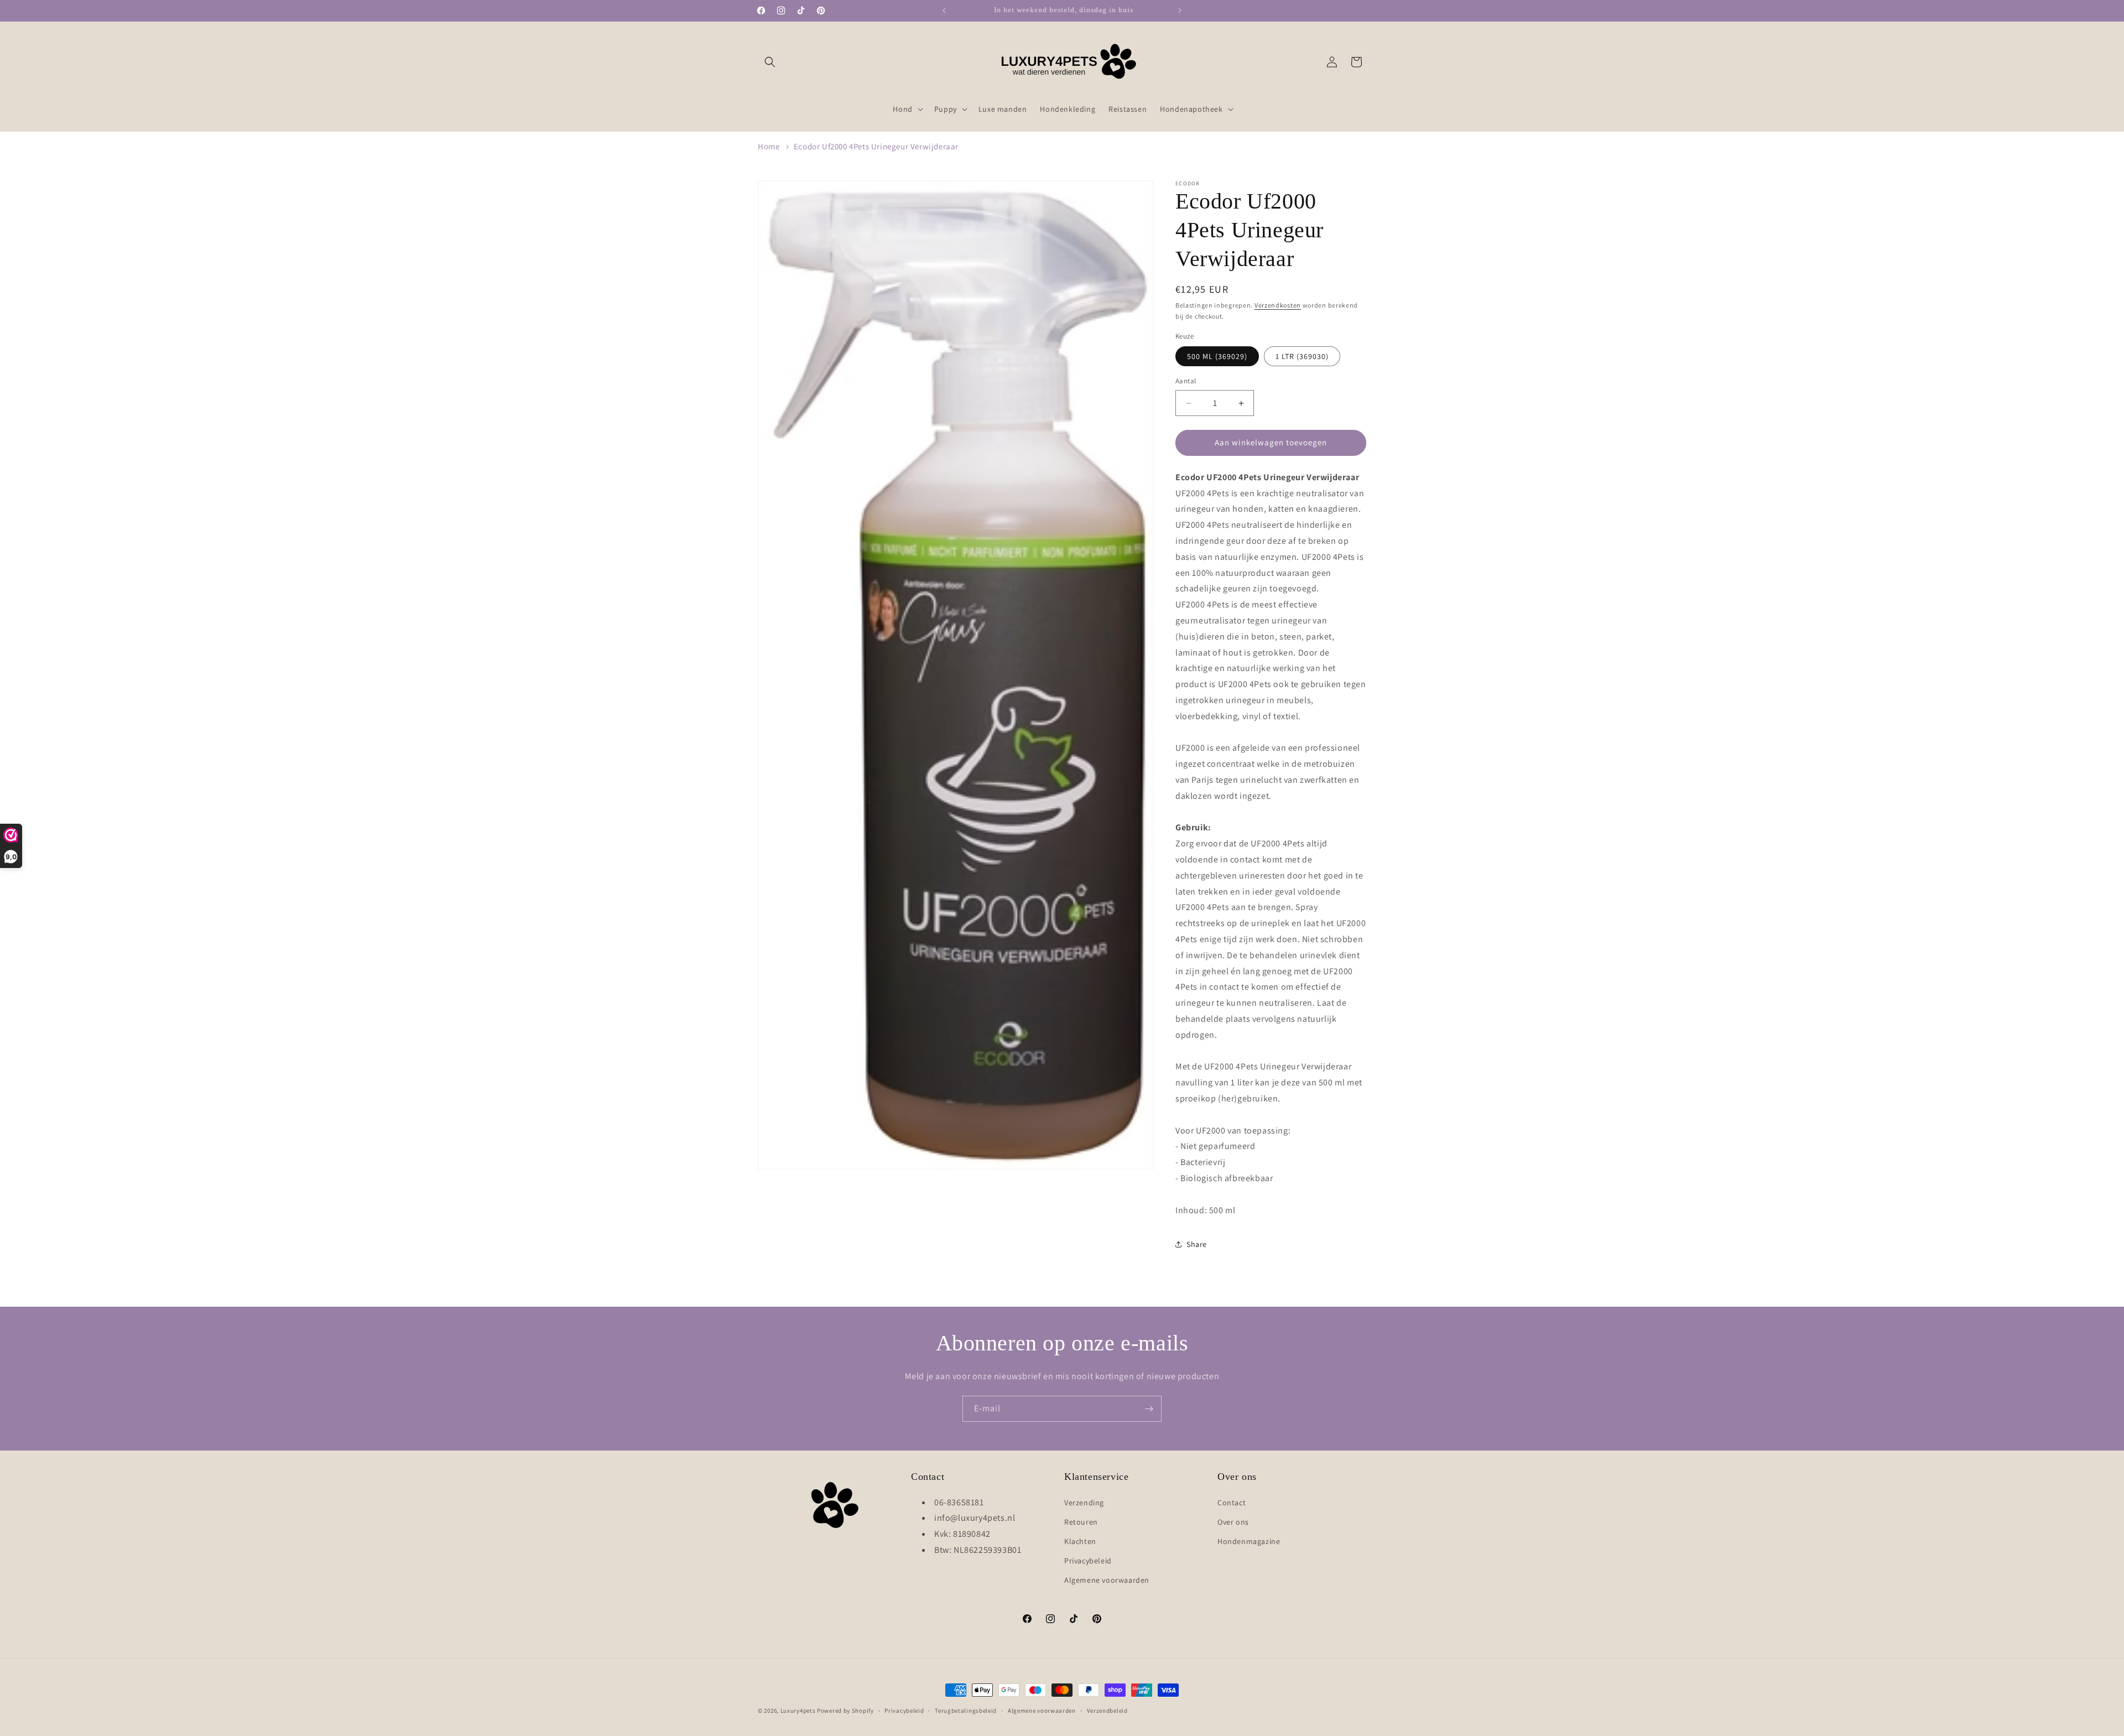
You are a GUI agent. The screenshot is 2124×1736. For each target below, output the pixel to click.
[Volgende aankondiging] (1180, 11)
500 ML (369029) (1217, 357)
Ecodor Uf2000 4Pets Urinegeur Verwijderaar (876, 146)
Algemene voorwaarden (1107, 1580)
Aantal (1186, 381)
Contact (1232, 1503)
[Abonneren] (1149, 1409)
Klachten (1080, 1541)
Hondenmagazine (1249, 1541)
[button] (770, 62)
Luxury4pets (798, 1711)
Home (769, 146)
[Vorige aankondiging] (944, 11)
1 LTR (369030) (1302, 357)
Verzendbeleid (1107, 1710)
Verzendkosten (1278, 305)
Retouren (1081, 1522)
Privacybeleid (1088, 1561)
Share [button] (1197, 1244)
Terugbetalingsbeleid (966, 1710)
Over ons (1233, 1522)
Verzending (1084, 1503)
